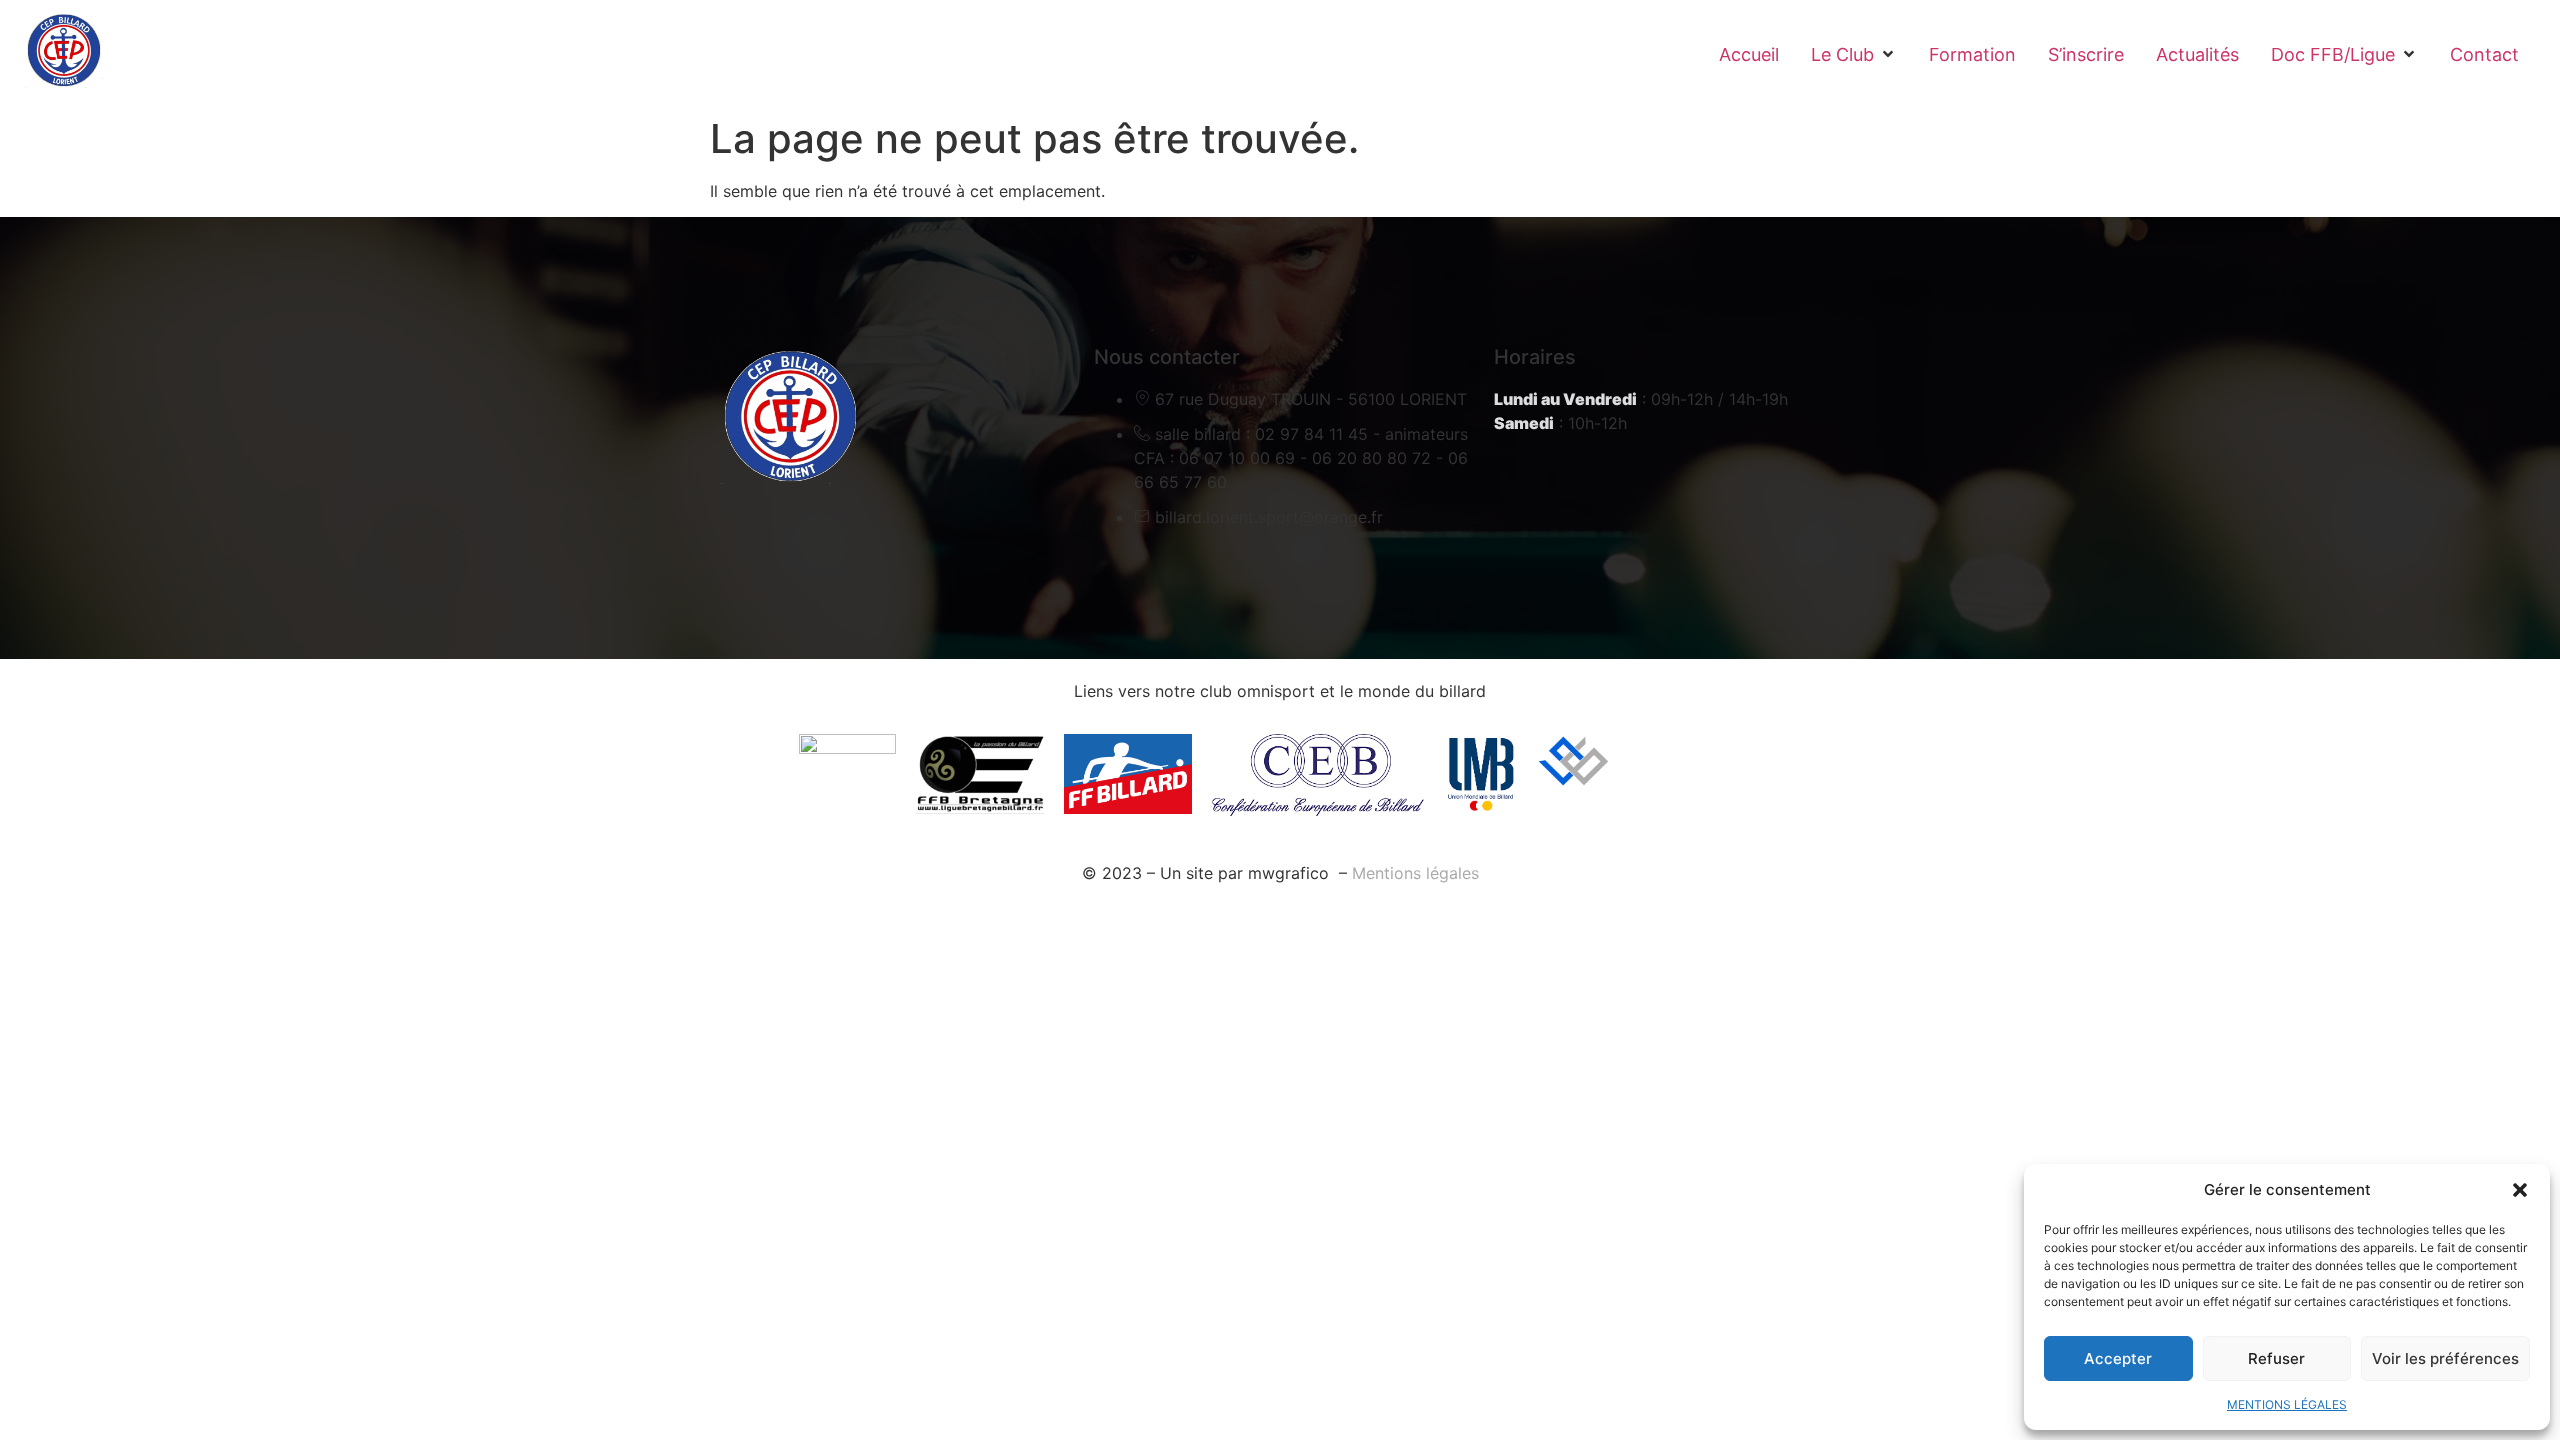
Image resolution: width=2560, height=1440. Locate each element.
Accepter (2118, 1358)
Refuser (2276, 1358)
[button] (2520, 1190)
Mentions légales (1415, 873)
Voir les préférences (2445, 1358)
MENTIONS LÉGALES (2287, 1404)
